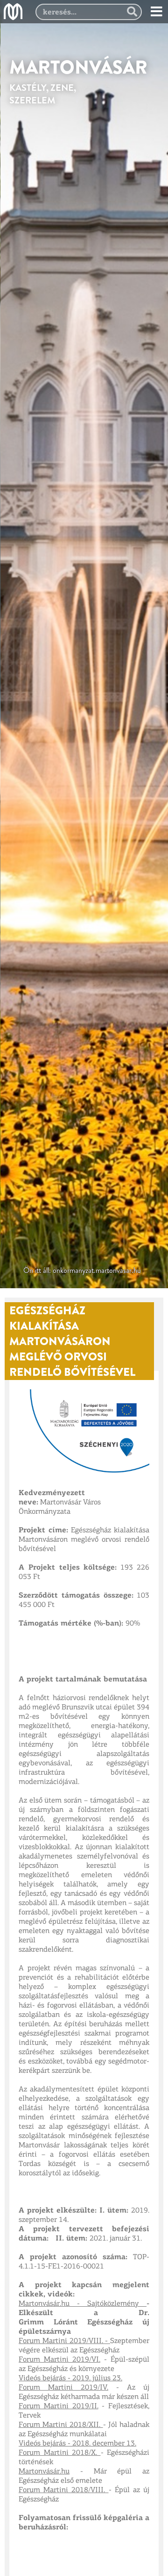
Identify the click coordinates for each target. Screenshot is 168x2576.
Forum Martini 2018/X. (60, 2453)
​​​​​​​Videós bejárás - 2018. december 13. (77, 2444)
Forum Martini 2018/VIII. (64, 2490)
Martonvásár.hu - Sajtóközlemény (83, 2304)
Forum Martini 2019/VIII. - (64, 2341)
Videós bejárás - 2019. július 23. (70, 2378)
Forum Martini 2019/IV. (63, 2388)
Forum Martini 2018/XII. (61, 2425)
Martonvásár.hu (44, 2472)
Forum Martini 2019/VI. (59, 2360)
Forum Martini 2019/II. (59, 2406)
